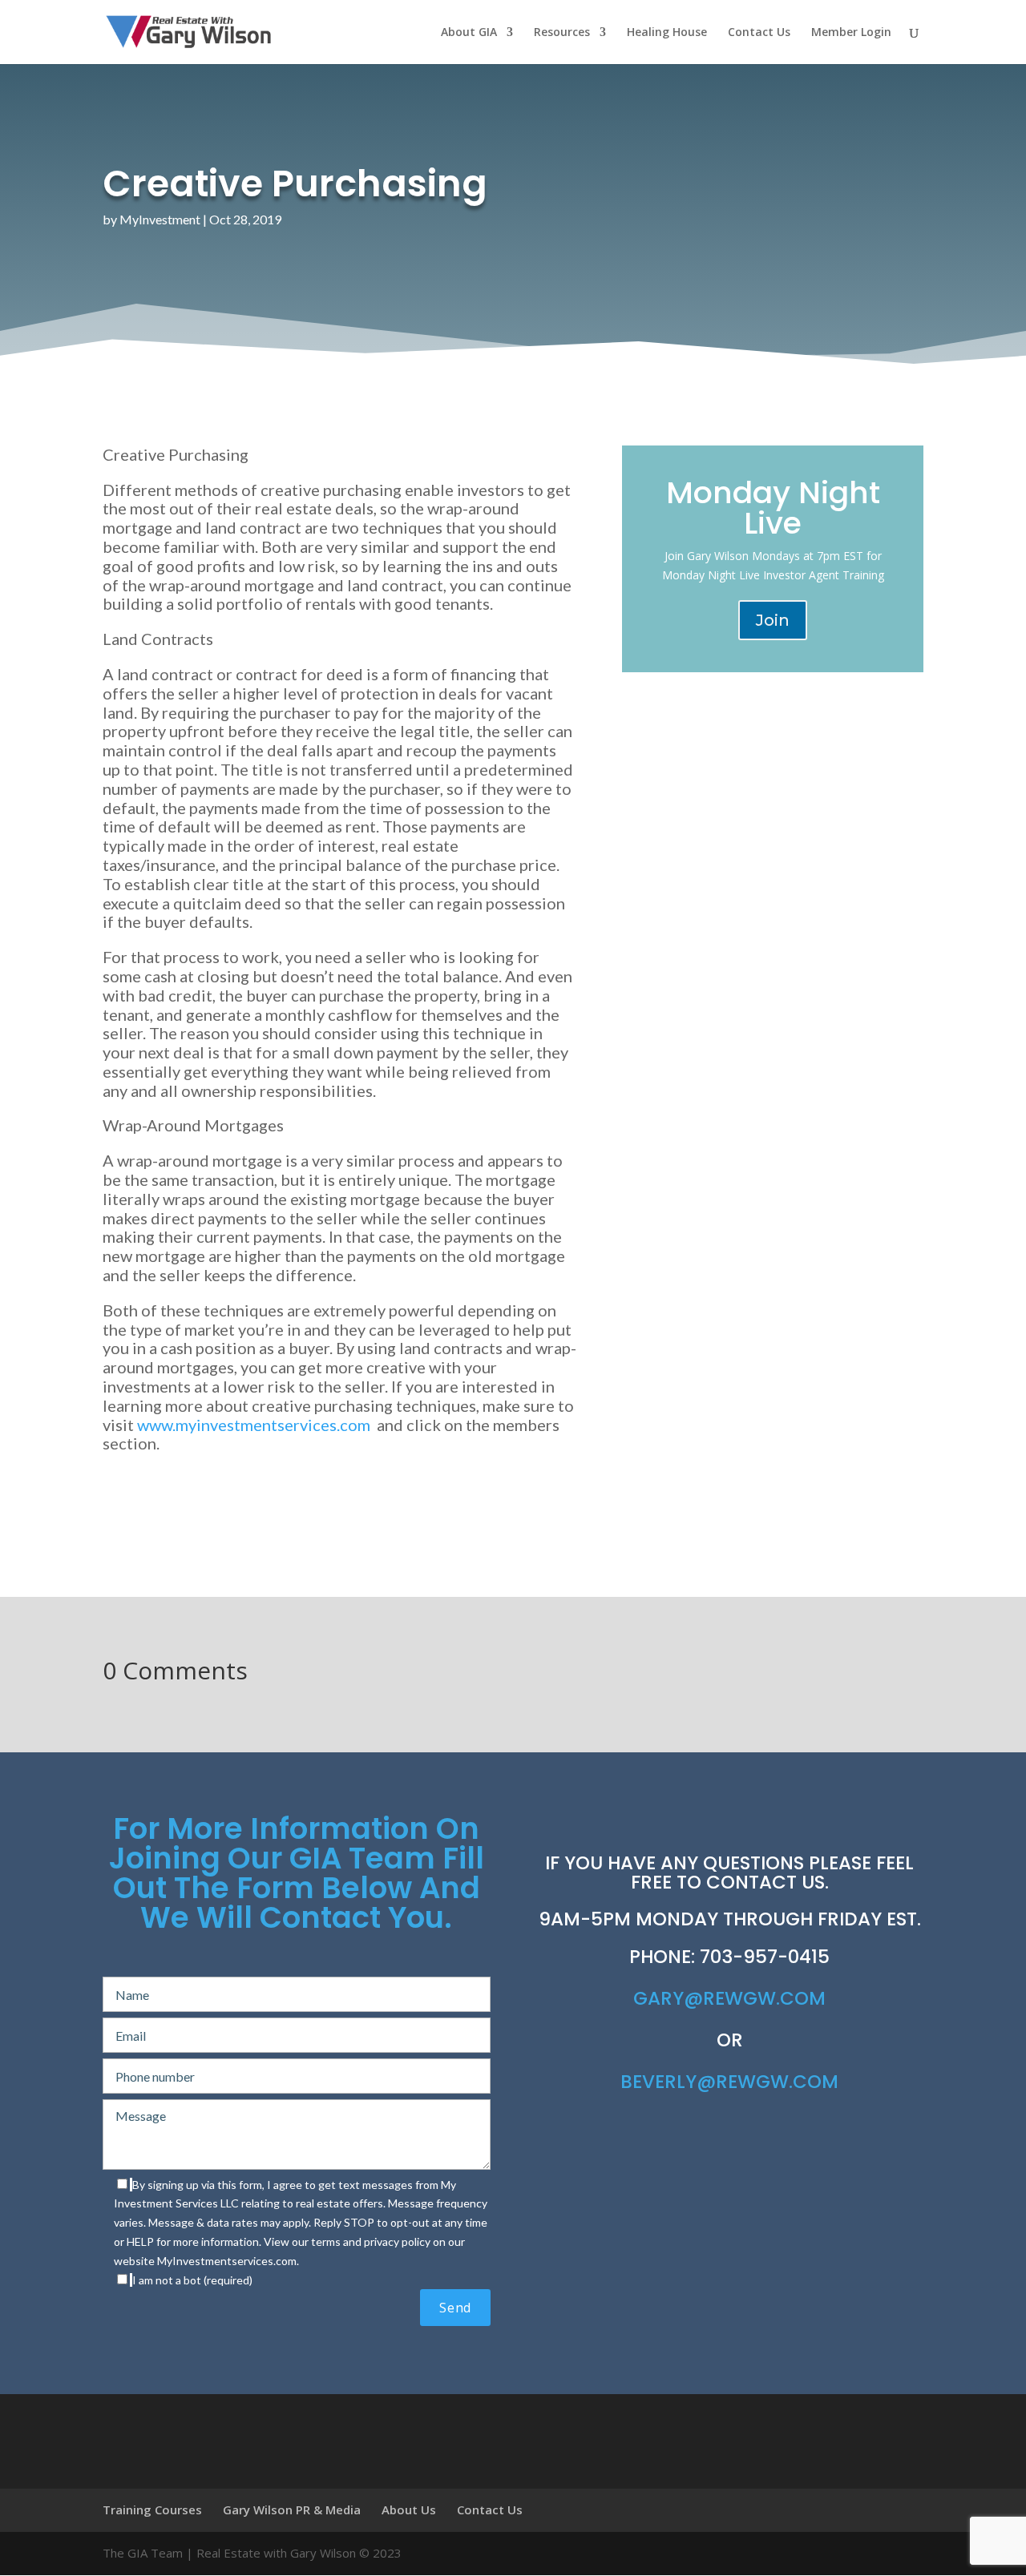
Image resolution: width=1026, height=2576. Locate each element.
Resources (562, 33)
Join (773, 620)
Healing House (667, 33)
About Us (409, 2509)
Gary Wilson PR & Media (292, 2509)
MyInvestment (160, 219)
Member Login (851, 33)
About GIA (469, 33)
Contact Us (759, 33)
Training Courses (152, 2509)
